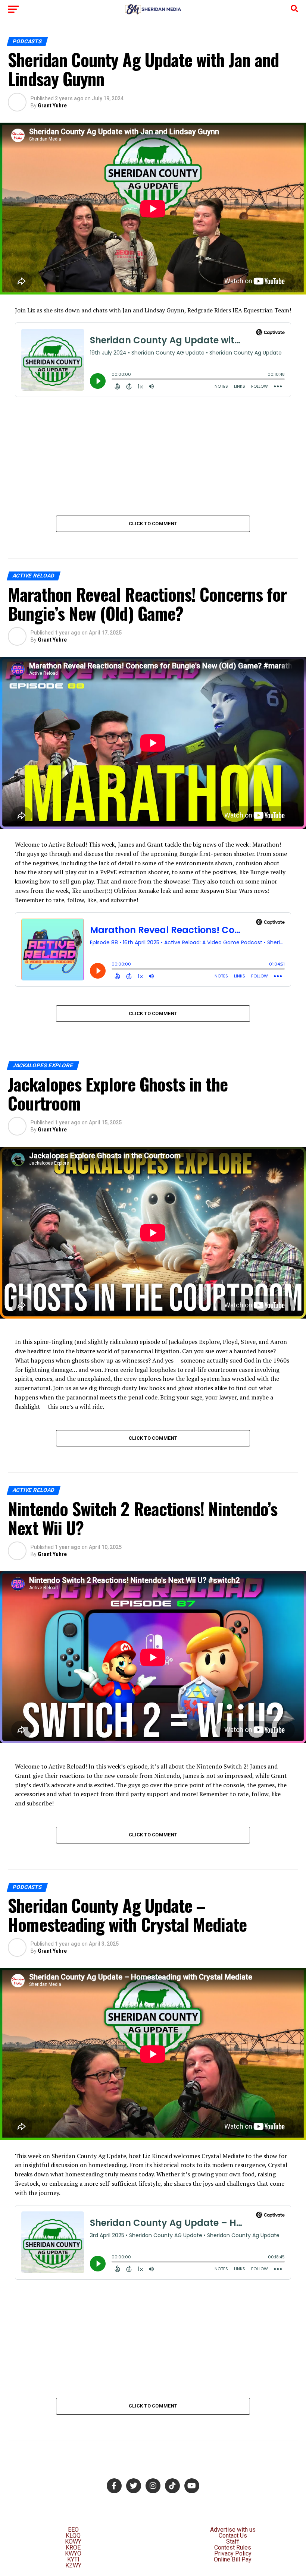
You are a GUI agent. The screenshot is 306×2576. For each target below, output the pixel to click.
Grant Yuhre (52, 106)
